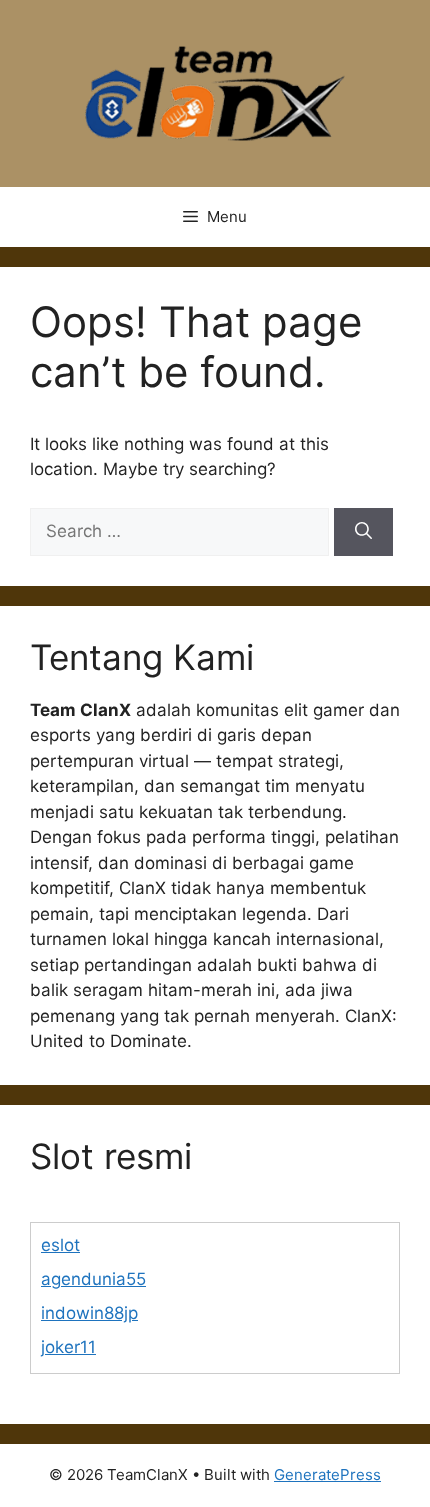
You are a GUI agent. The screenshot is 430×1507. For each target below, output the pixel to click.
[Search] (363, 532)
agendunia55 (93, 1279)
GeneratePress (327, 1474)
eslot (60, 1245)
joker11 (68, 1347)
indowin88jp (89, 1313)
